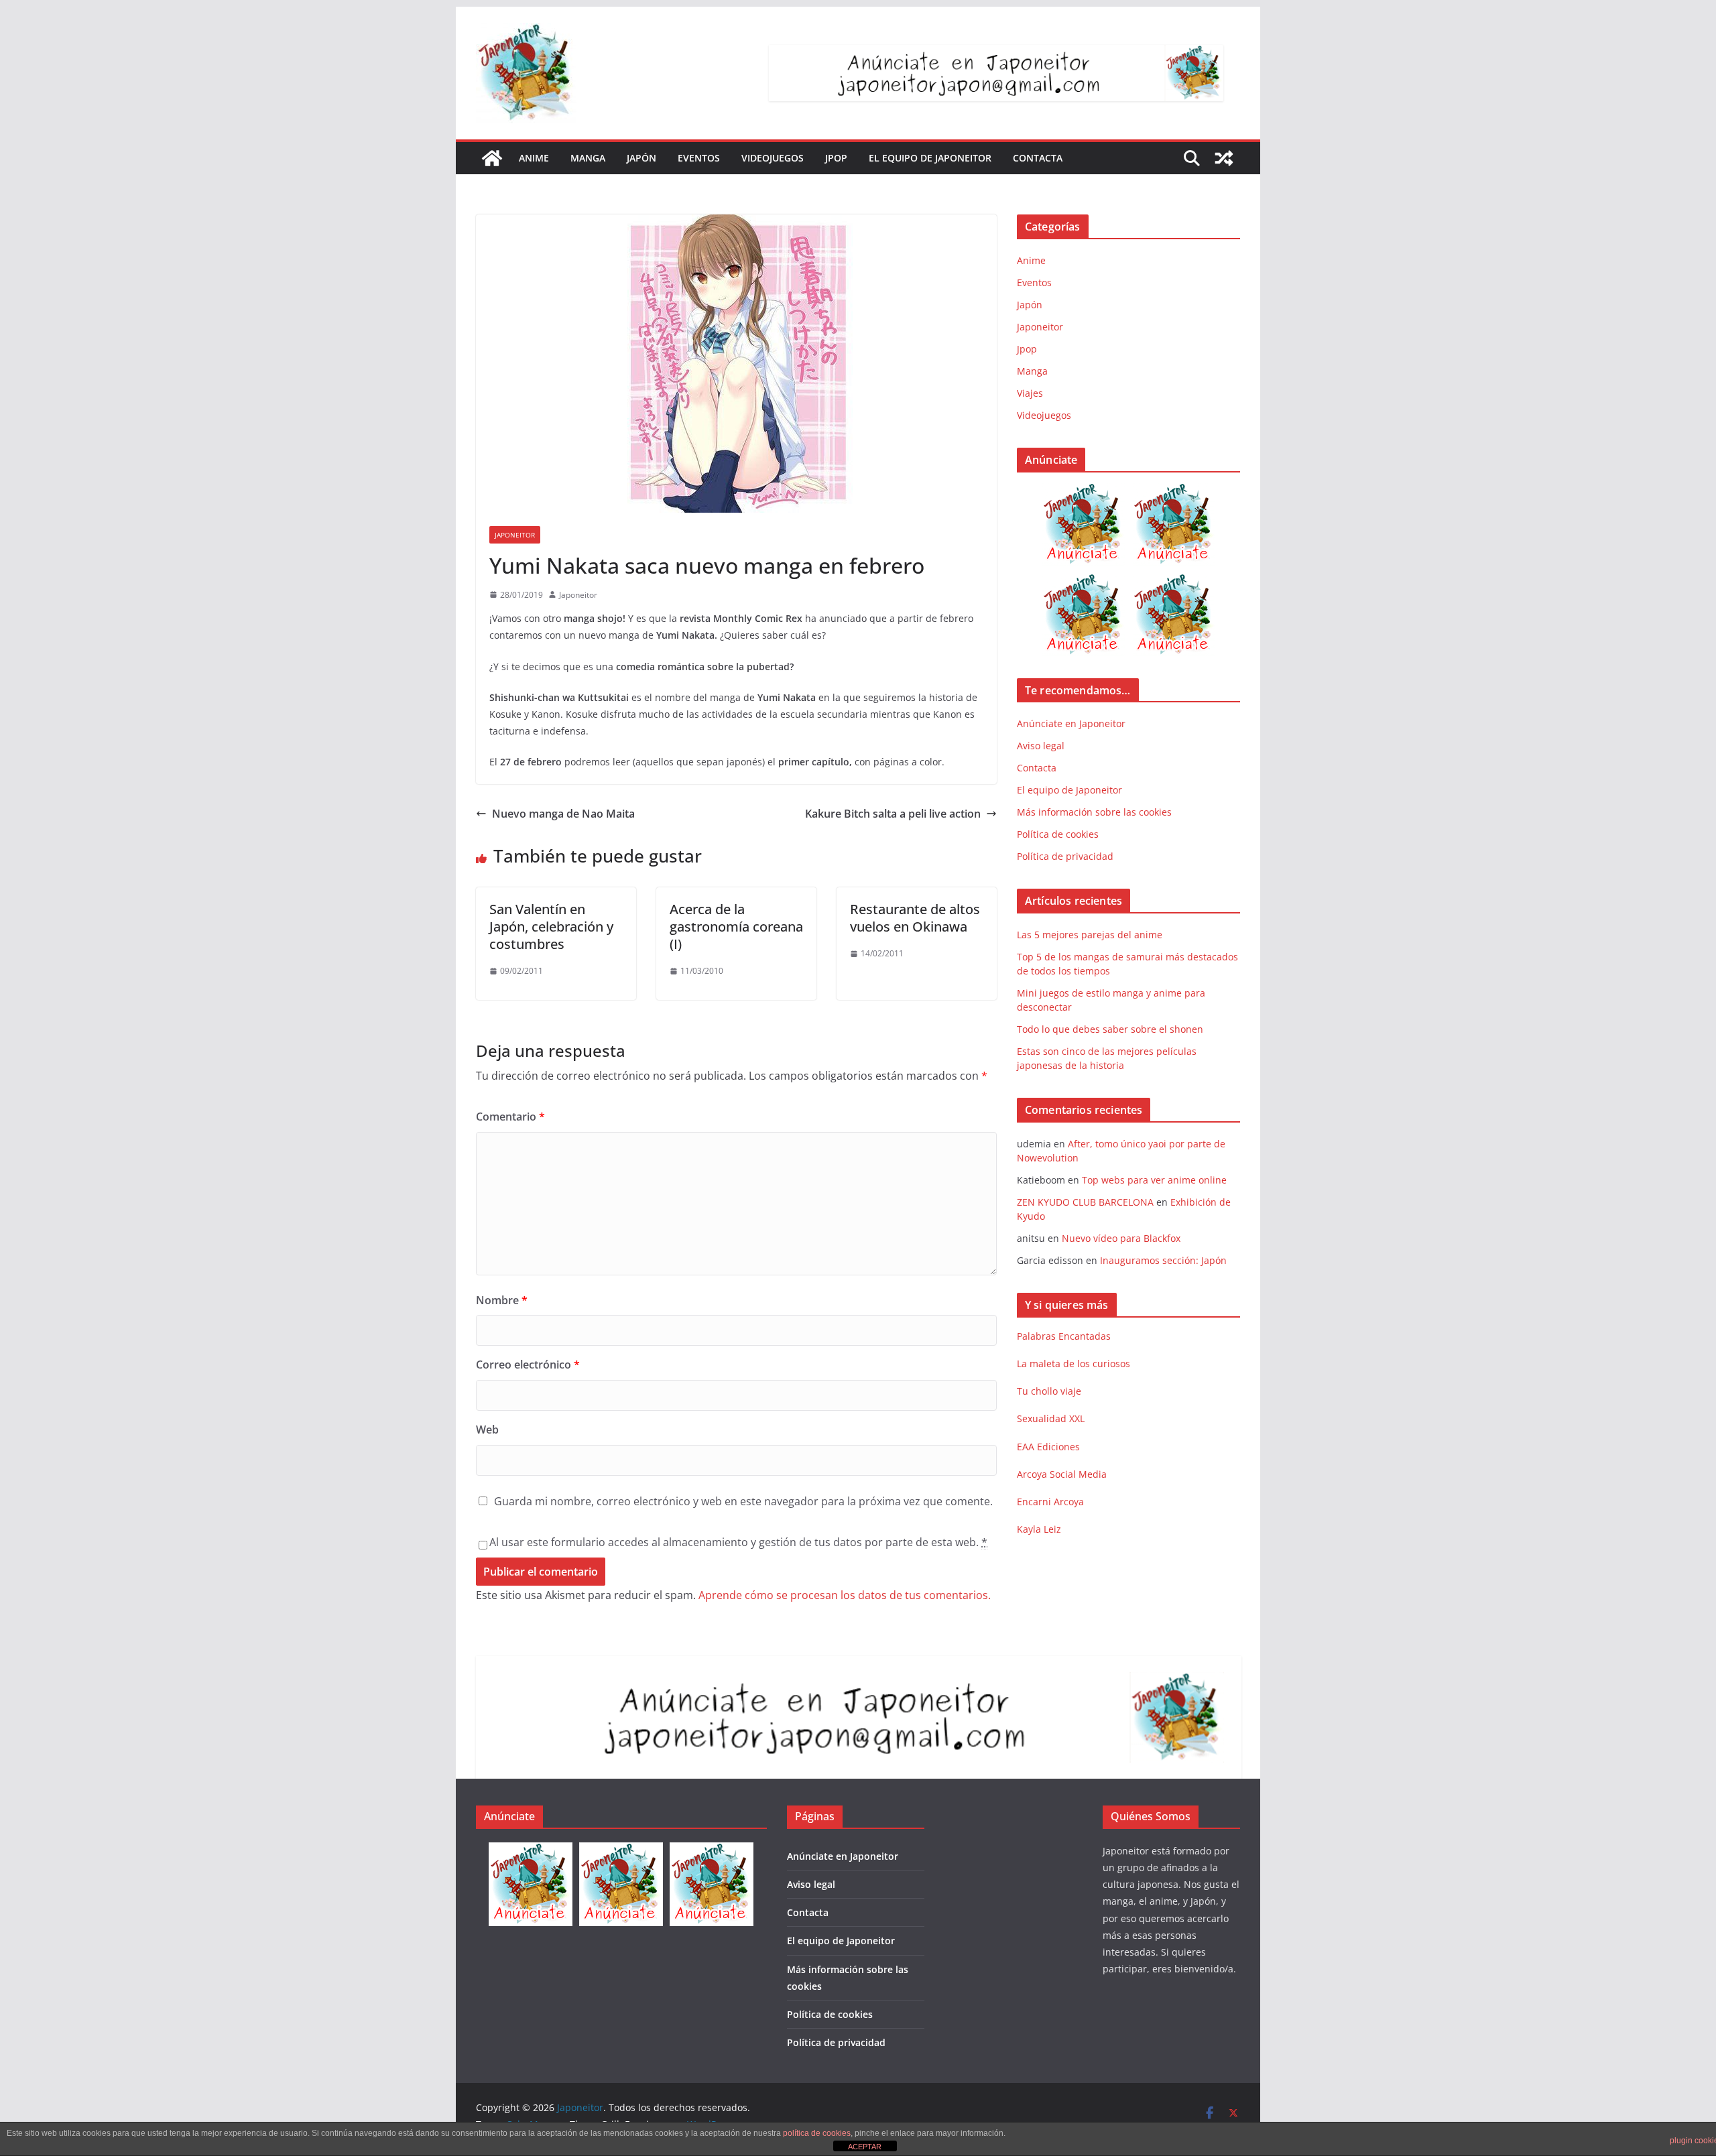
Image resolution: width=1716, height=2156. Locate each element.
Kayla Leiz (1039, 1529)
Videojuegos (773, 158)
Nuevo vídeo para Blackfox (1121, 1238)
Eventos (699, 158)
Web (487, 1430)
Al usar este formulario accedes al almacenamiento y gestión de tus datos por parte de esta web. (738, 1542)
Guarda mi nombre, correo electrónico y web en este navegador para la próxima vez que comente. (743, 1501)
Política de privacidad (1065, 856)
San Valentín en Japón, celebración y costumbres (551, 927)
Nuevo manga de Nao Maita (563, 814)
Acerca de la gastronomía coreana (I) (736, 927)
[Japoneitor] (492, 158)
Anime (534, 158)
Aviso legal (1041, 746)
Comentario (510, 1117)
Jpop (836, 158)
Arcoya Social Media (1062, 1474)
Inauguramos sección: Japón (1163, 1260)
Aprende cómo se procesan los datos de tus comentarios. (845, 1595)
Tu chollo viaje (1049, 1391)
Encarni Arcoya (1050, 1502)
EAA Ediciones (1048, 1447)
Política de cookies (1058, 834)
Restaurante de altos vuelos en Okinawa (915, 918)
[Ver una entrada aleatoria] (1224, 158)
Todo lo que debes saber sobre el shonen (1110, 1029)
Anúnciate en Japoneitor (1071, 723)
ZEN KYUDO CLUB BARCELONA (1085, 1202)
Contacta (1038, 158)
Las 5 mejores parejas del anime (1090, 935)
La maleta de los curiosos (1074, 1364)
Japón (641, 158)
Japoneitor (515, 535)
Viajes (1030, 393)
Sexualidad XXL (1051, 1418)
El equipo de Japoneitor (930, 158)
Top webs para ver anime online (1154, 1180)
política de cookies (817, 2133)
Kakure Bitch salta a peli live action (893, 814)
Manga (588, 158)
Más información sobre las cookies (1094, 812)
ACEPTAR (865, 2147)
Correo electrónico (528, 1365)
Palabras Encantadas (1064, 1336)
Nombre (502, 1300)
